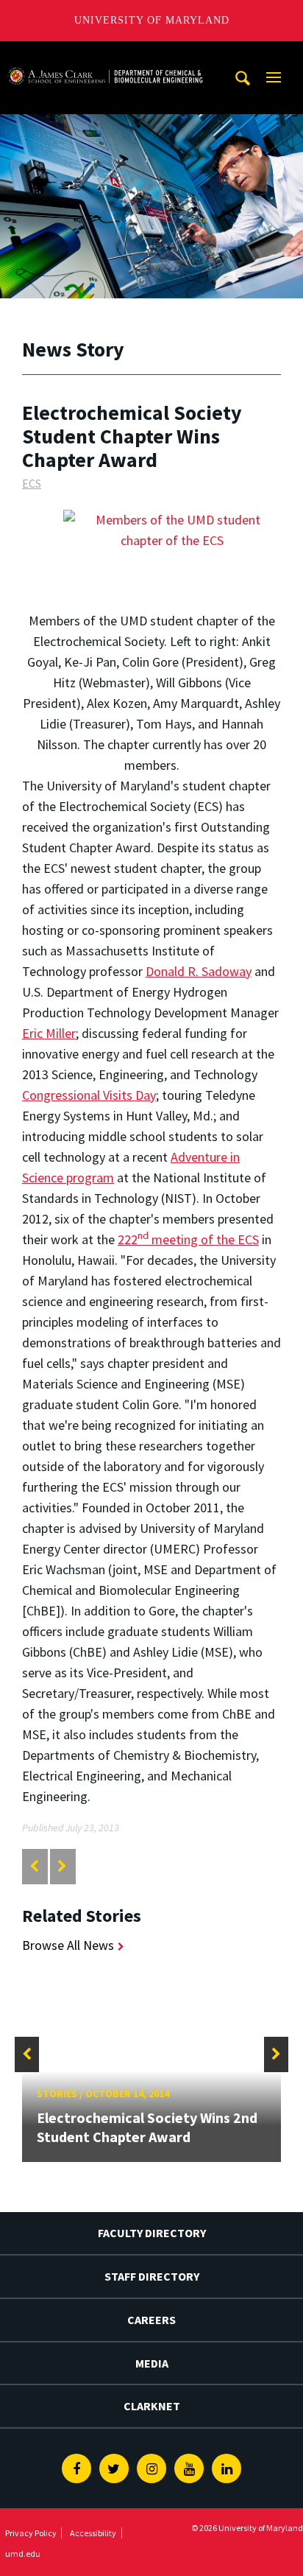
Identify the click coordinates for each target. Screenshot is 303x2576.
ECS (32, 483)
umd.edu (23, 2554)
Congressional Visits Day (89, 1095)
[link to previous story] (34, 1866)
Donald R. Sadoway (199, 971)
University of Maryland (152, 20)
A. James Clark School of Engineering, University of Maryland (105, 55)
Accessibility (93, 2533)
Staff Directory (152, 2276)
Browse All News (68, 1945)
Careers (151, 2320)
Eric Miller (49, 1033)
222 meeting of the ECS (188, 1239)
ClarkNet (152, 2406)
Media (152, 2363)
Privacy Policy (31, 2533)
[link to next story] (62, 1866)
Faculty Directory (152, 2233)
